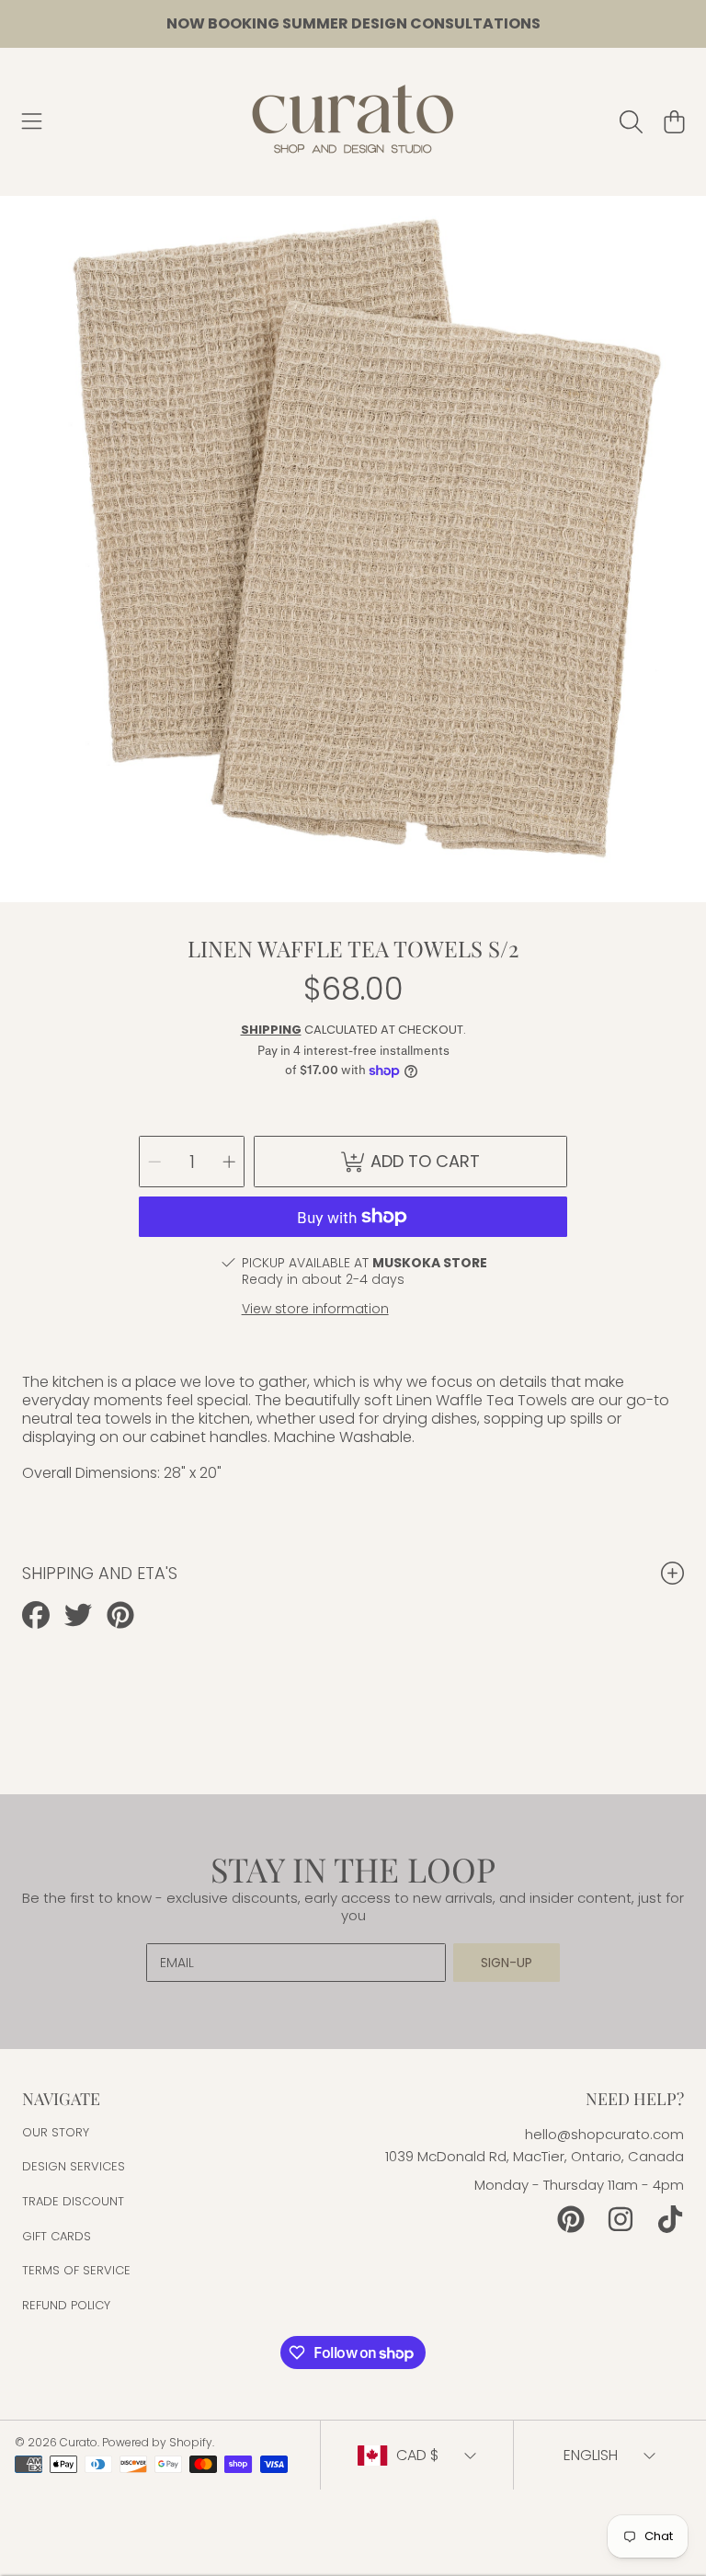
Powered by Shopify (157, 2442)
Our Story (56, 2132)
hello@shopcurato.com (604, 2134)
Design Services (74, 2166)
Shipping (271, 1030)
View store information (315, 1309)
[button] (32, 121)
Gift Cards (57, 2236)
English (591, 2455)
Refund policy (66, 2305)
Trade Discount (73, 2201)
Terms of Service (76, 2270)
